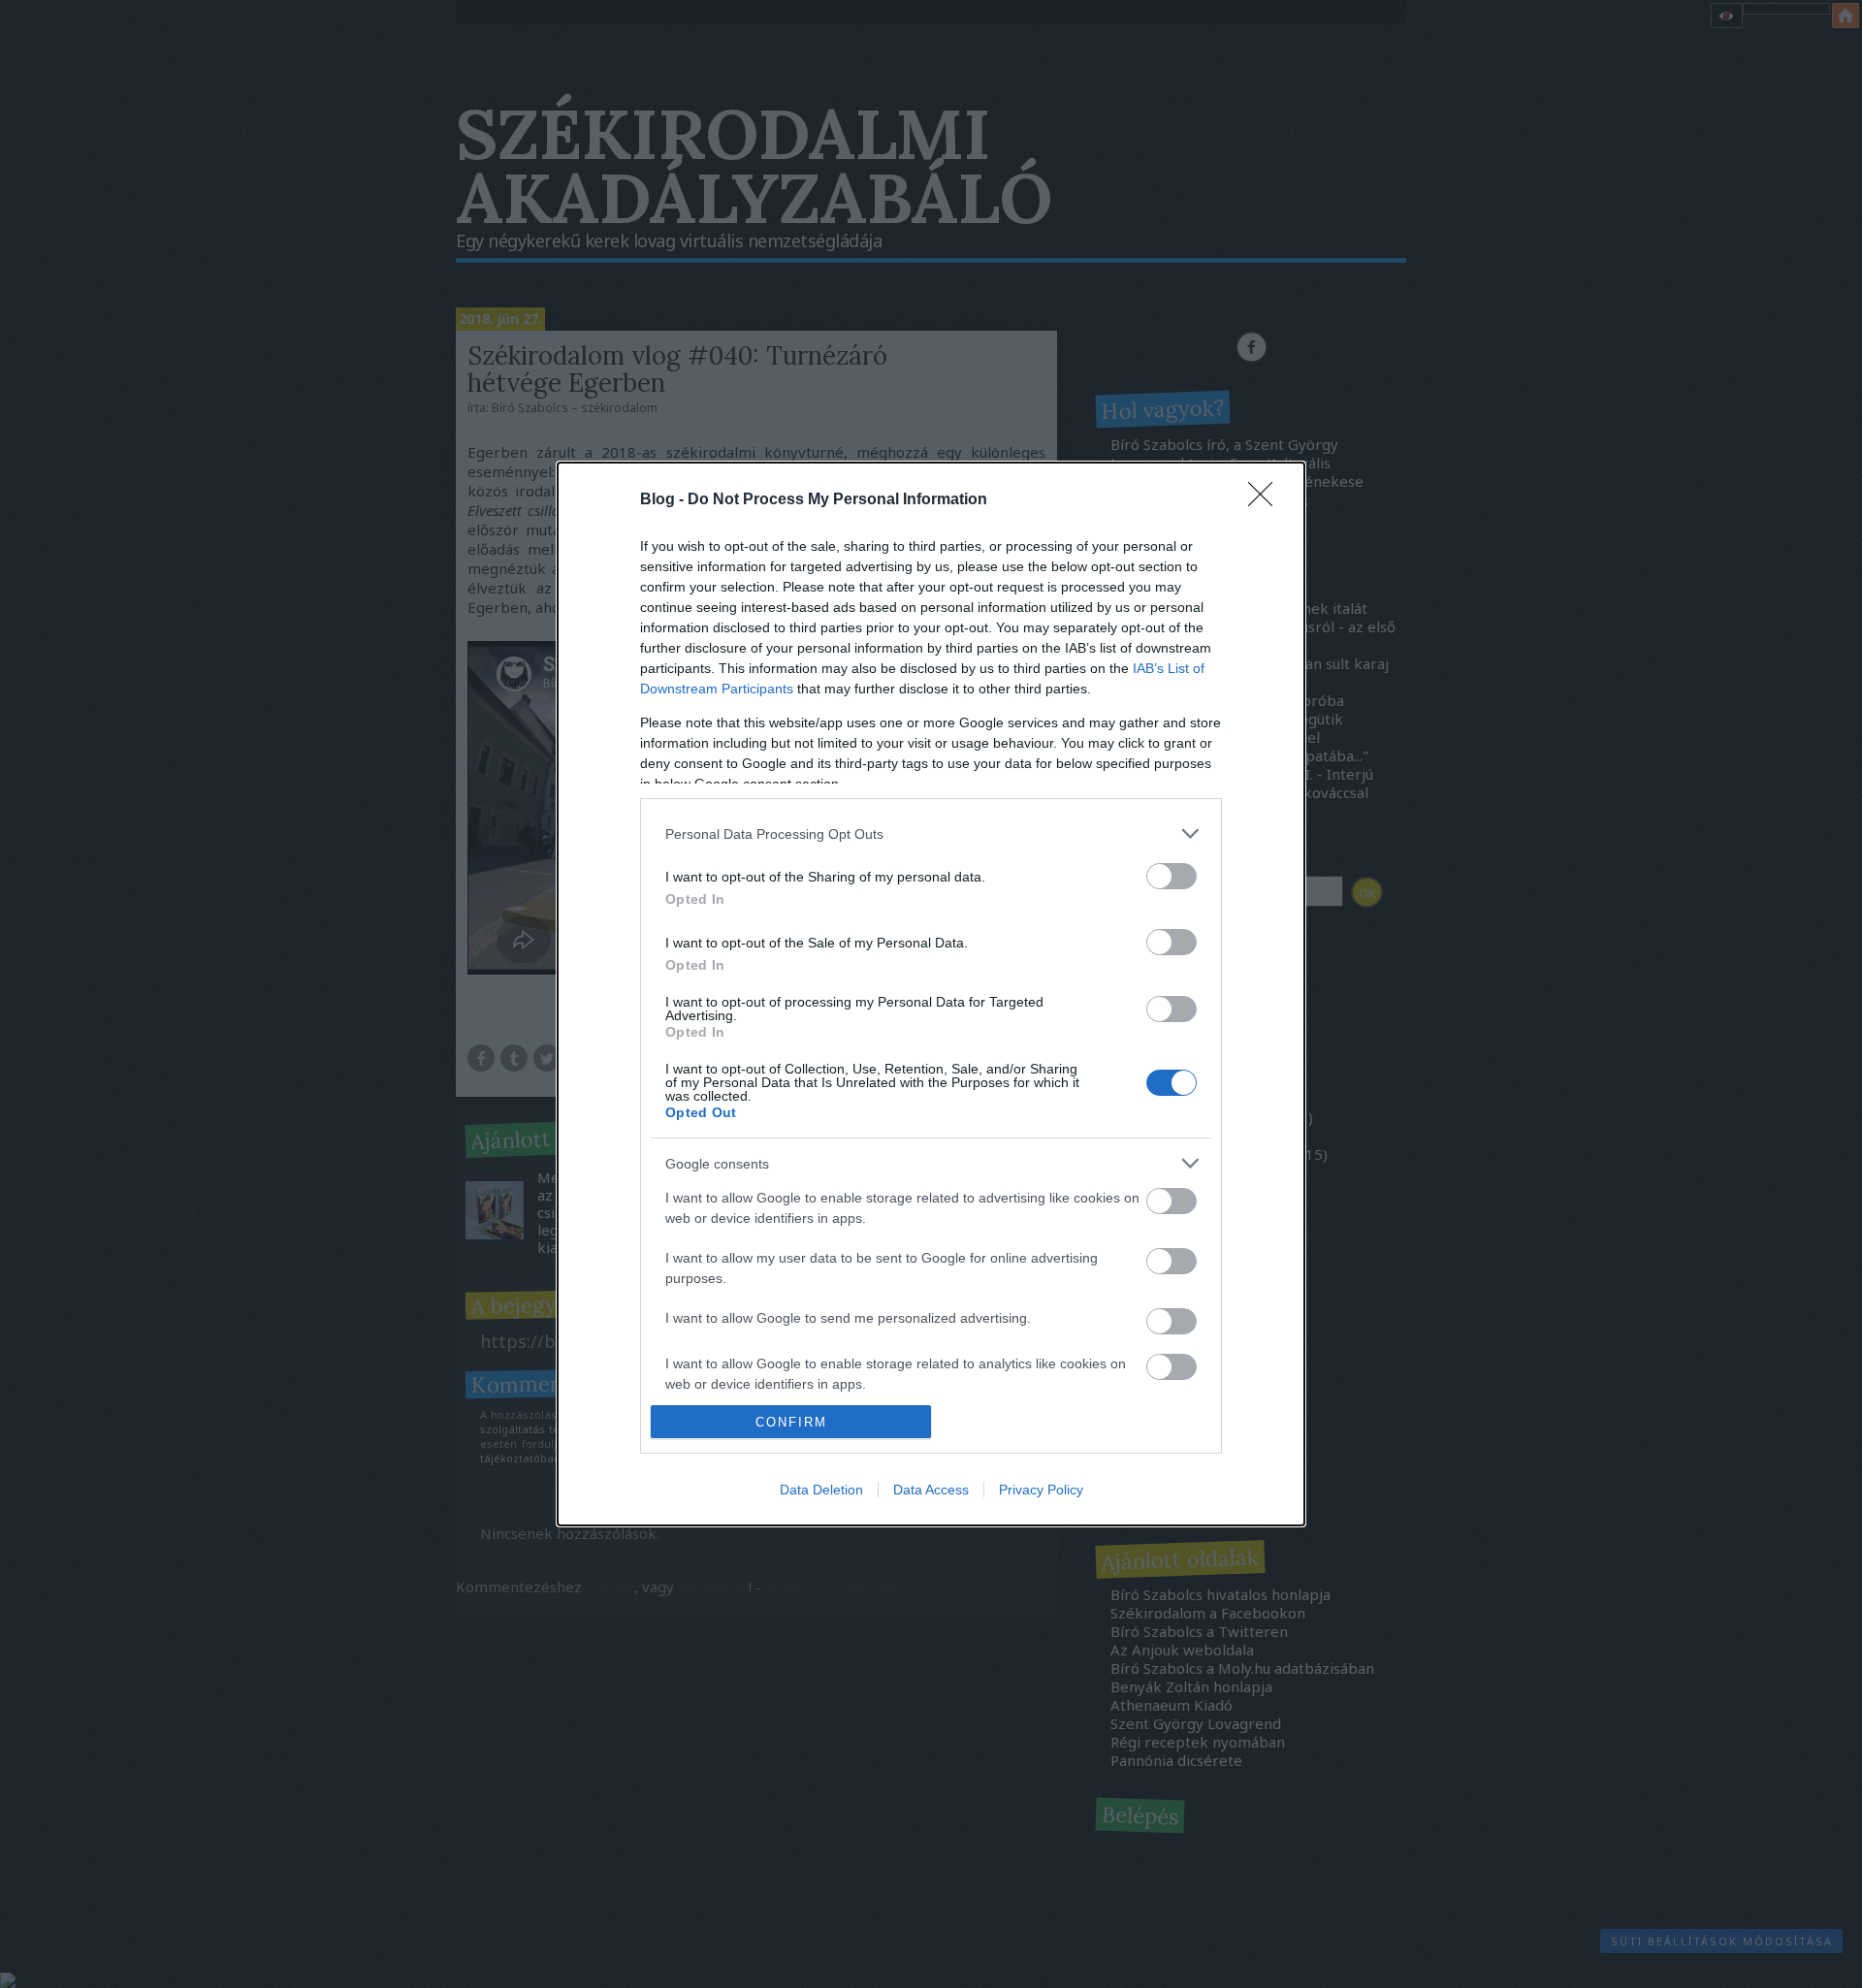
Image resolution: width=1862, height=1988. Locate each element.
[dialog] (931, 994)
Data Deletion (821, 1490)
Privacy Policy (1041, 1490)
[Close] (1267, 500)
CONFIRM (791, 1422)
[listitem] (931, 834)
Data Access (931, 1490)
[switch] (1172, 876)
